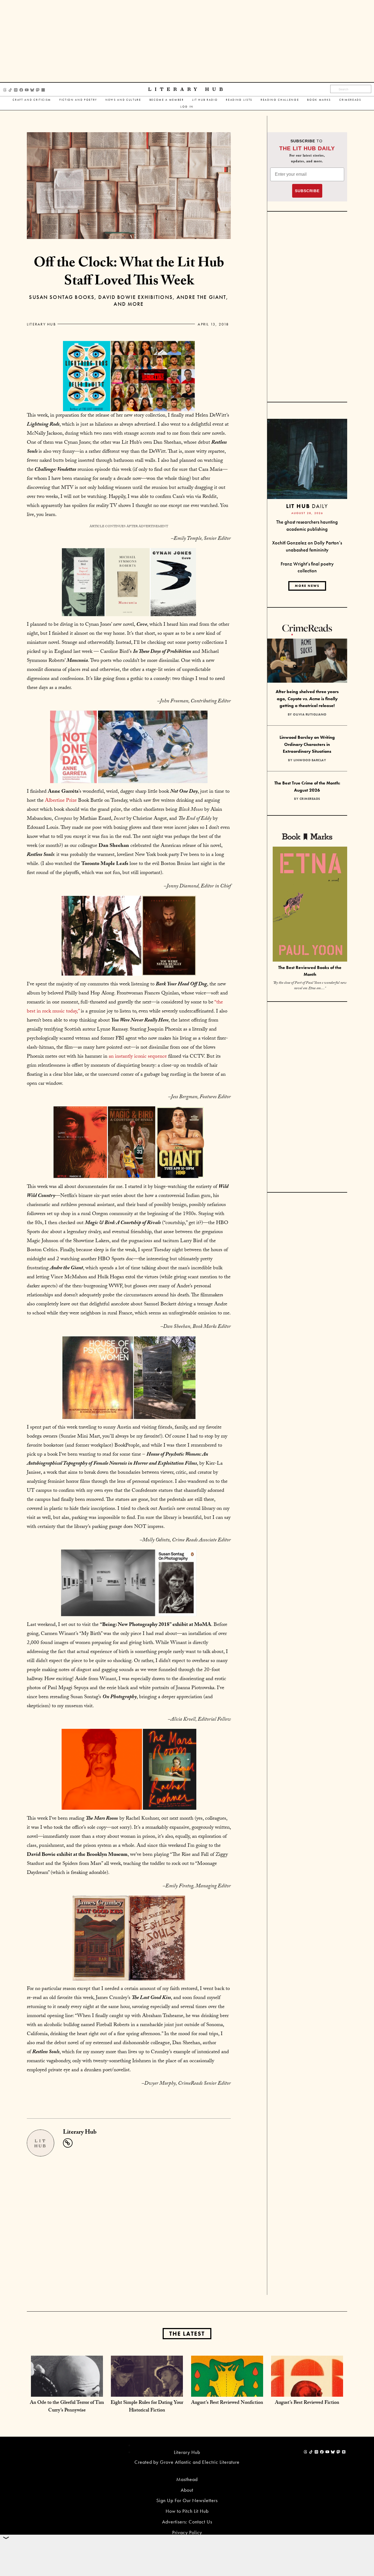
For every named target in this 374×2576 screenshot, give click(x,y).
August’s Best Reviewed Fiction (307, 2403)
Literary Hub (187, 89)
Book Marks (319, 100)
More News (307, 586)
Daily (307, 506)
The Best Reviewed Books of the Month (310, 971)
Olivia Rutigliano (310, 714)
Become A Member (167, 100)
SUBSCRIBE (307, 191)
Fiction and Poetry (78, 100)
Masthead (187, 2479)
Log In (187, 107)
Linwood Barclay (310, 760)
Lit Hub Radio (205, 100)
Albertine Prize (61, 801)
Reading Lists (239, 100)
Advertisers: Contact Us (187, 2522)
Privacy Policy (187, 2532)
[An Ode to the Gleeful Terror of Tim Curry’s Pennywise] (67, 2391)
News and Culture (123, 100)
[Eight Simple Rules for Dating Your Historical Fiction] (147, 2391)
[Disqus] (129, 2225)
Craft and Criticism (32, 100)
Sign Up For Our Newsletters (187, 2500)
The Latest (187, 2334)
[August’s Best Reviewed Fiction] (307, 2391)
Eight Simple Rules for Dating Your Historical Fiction (147, 2407)
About (187, 2490)
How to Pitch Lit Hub (187, 2511)
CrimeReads (350, 100)
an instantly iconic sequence (138, 1057)
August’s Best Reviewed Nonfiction (227, 2403)
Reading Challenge (280, 100)
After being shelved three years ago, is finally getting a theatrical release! (307, 699)
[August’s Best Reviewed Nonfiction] (227, 2391)
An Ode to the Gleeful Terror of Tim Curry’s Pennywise (67, 2407)
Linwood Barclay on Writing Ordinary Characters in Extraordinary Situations (307, 744)
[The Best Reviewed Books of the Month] (310, 905)
